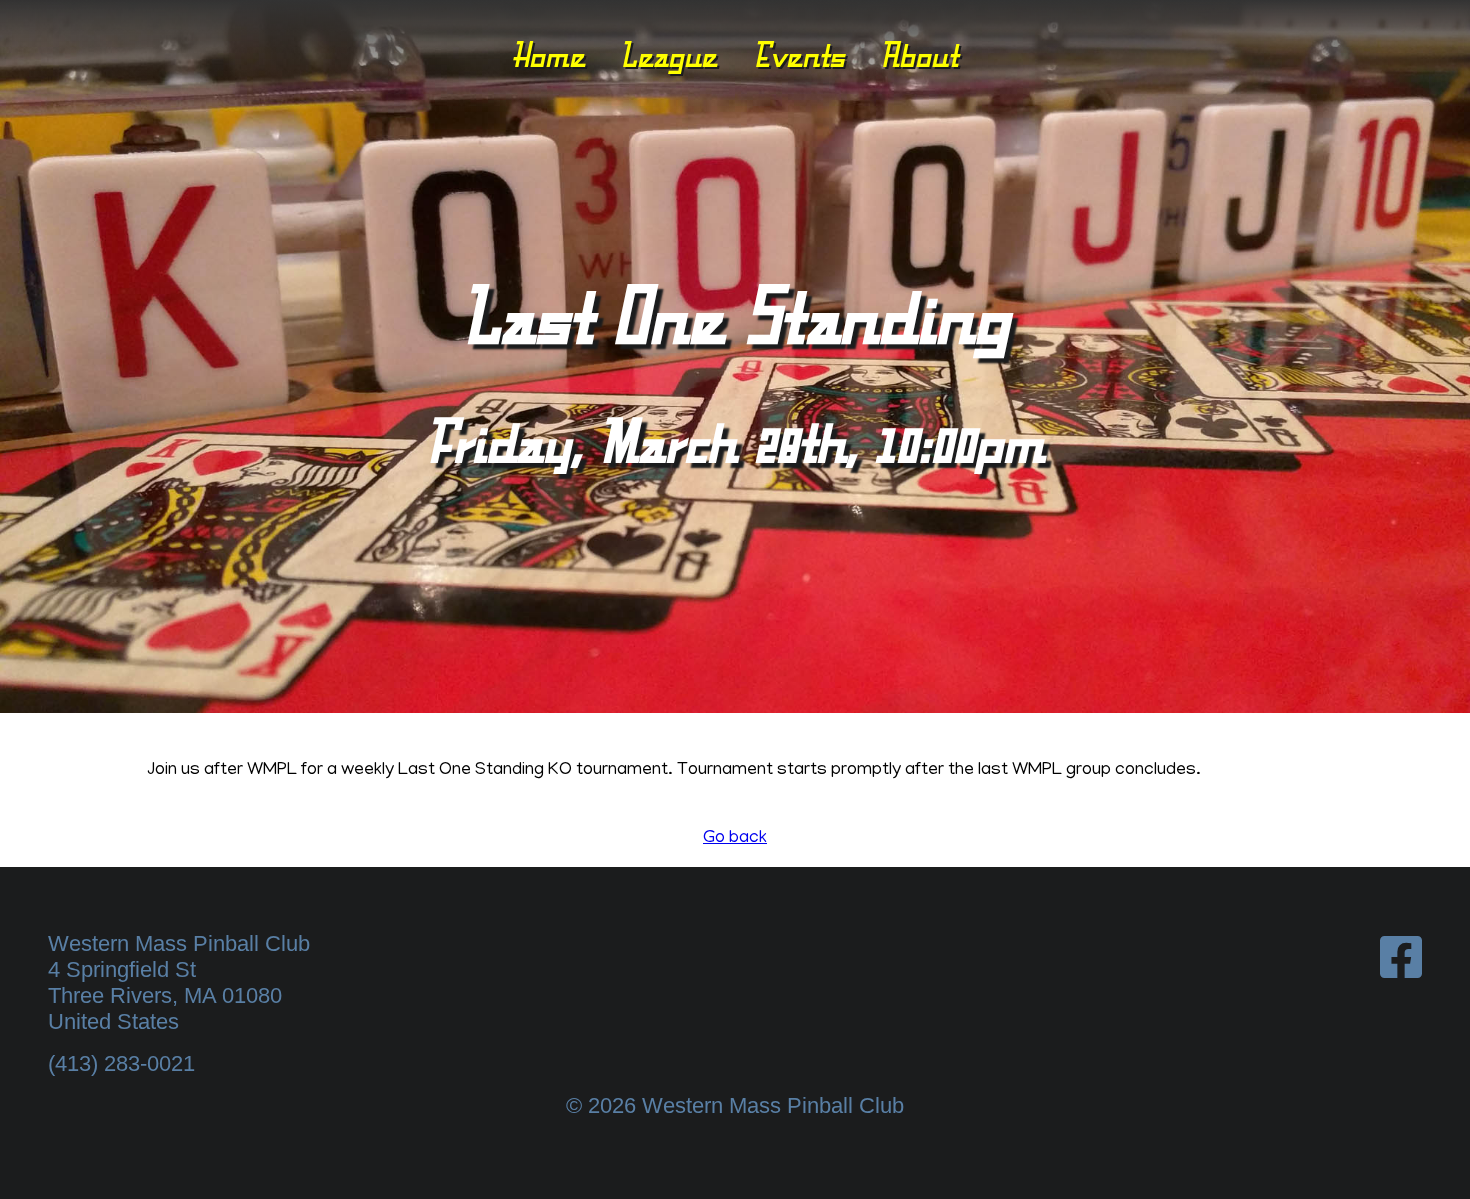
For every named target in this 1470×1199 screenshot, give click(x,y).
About (919, 55)
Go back (735, 839)
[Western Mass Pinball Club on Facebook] (1401, 958)
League (668, 55)
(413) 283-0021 (121, 1063)
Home (548, 55)
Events (799, 55)
